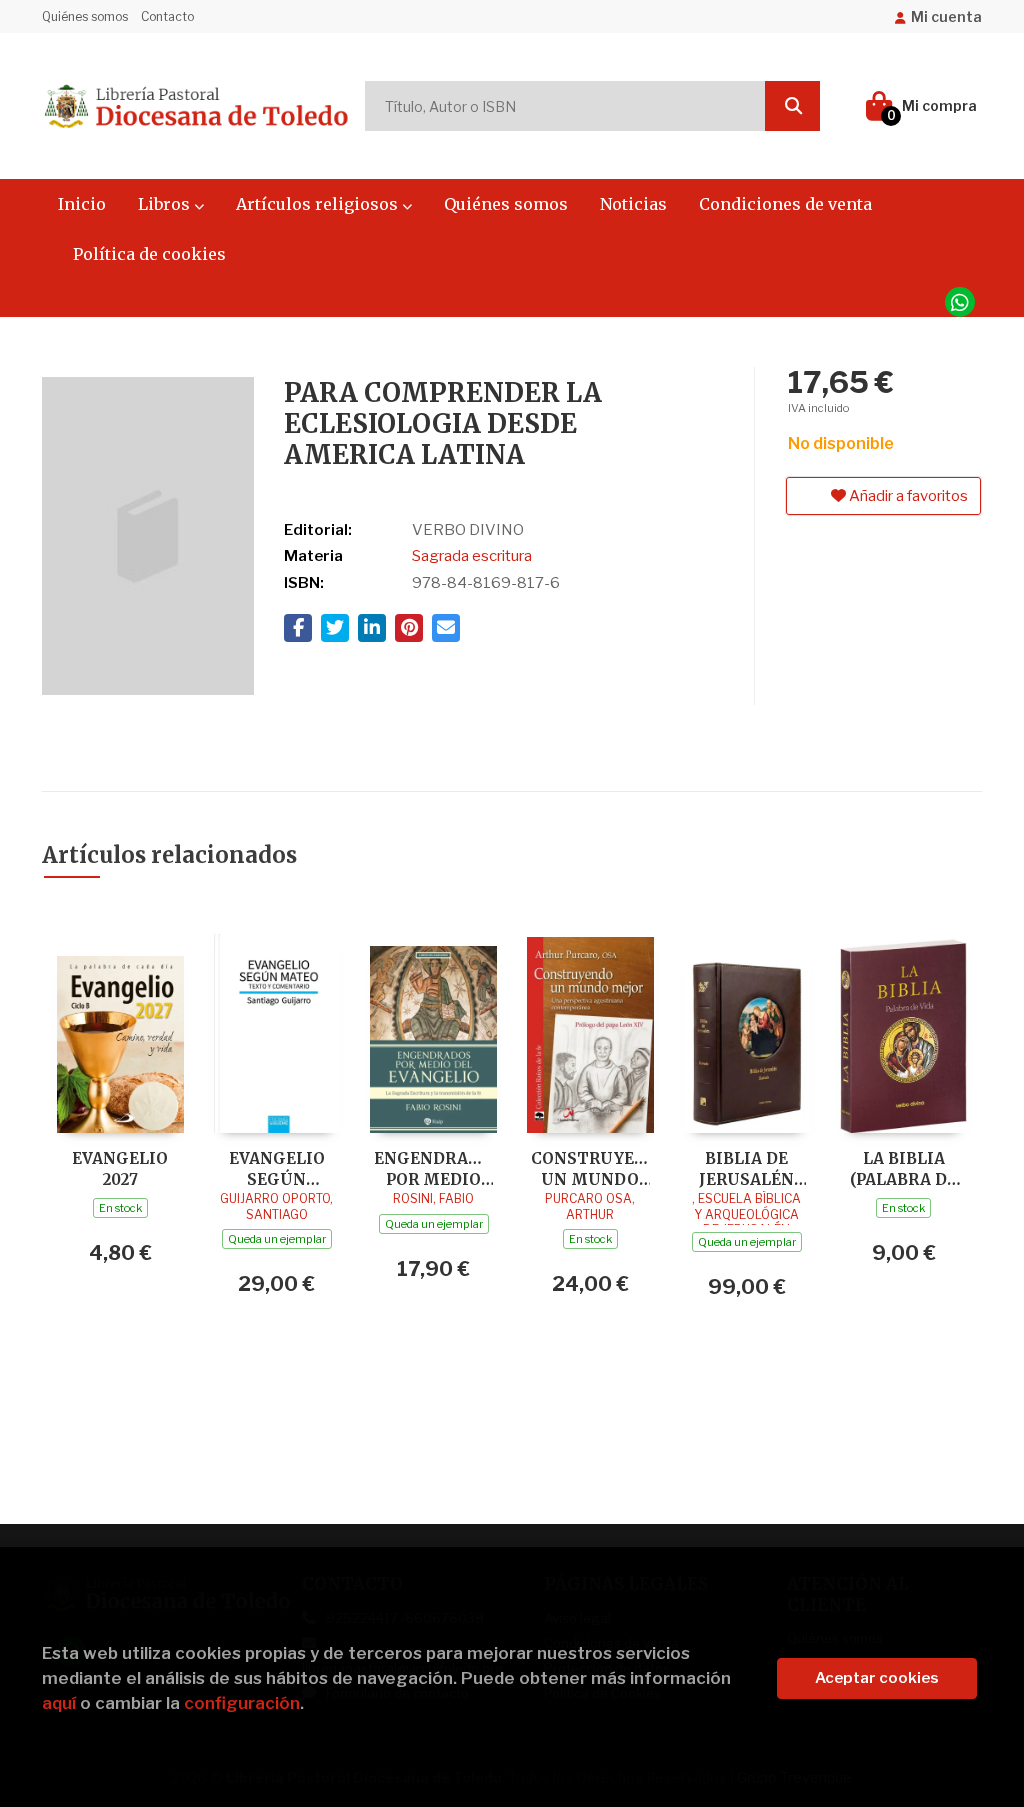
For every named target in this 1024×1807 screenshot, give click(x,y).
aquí (59, 1703)
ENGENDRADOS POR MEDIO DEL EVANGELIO (433, 1168)
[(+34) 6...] (960, 302)
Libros (166, 204)
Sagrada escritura (472, 556)
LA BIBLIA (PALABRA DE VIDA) (903, 1168)
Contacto (167, 16)
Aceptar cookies (877, 1678)
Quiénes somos (85, 16)
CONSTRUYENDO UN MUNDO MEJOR (590, 1168)
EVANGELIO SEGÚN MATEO (277, 1168)
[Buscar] (792, 106)
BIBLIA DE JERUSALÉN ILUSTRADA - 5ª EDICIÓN (747, 1168)
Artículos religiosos (319, 204)
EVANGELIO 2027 (120, 1168)
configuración (242, 1703)
